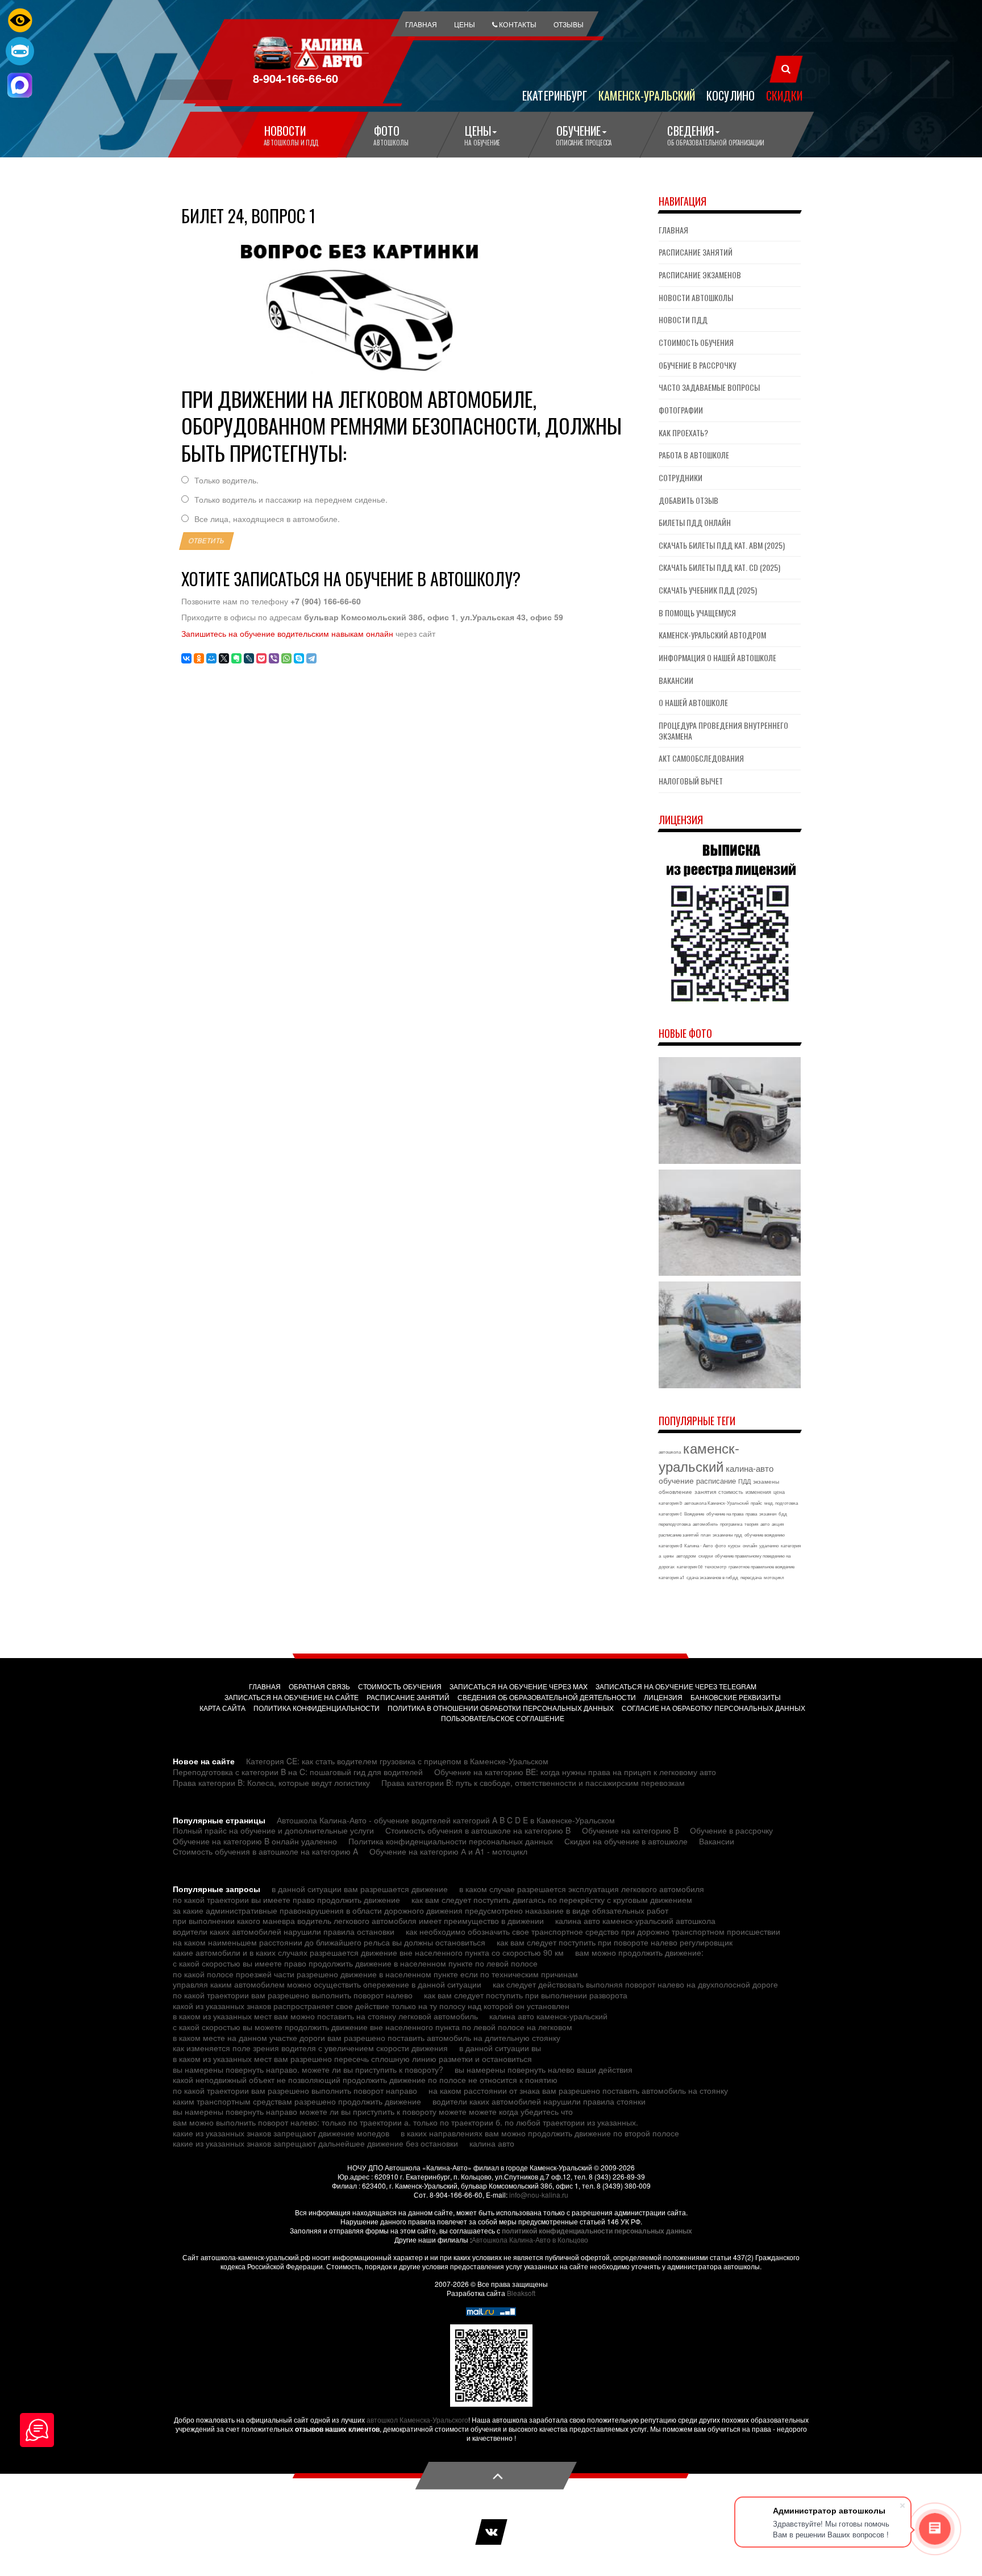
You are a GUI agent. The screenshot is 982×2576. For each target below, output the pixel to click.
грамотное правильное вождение (762, 1566)
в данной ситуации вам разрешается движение (360, 1889)
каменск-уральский (699, 1457)
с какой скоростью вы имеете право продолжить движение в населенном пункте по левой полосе (355, 1963)
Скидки (784, 95)
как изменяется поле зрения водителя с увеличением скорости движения (310, 2048)
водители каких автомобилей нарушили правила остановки (284, 1931)
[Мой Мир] (211, 658)
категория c (670, 1514)
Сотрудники (681, 477)
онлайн (750, 1545)
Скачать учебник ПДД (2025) (708, 590)
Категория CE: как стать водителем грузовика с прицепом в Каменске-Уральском (397, 1761)
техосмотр (715, 1566)
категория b (670, 1503)
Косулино (731, 95)
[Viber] (274, 658)
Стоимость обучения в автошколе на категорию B (478, 1830)
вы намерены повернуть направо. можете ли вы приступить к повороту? (308, 2069)
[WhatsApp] (286, 658)
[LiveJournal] (249, 658)
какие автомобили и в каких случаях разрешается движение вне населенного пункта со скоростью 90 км (368, 1952)
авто (765, 1524)
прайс (756, 1503)
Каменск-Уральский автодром (712, 635)
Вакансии (676, 680)
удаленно (769, 1545)
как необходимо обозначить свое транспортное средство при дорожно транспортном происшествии (593, 1931)
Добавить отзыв (688, 500)
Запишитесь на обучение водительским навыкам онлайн (287, 633)
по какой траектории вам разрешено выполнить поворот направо (295, 2090)
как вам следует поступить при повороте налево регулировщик (615, 1942)
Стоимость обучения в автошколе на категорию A (265, 1851)
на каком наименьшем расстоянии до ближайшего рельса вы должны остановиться (329, 1942)
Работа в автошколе (694, 455)
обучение (676, 1480)
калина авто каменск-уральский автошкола (635, 1920)
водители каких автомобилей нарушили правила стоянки (539, 2101)
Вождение (694, 1514)
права (751, 1514)
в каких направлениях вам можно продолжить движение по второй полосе (540, 2133)
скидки (706, 1556)
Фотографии (681, 410)
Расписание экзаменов (700, 275)
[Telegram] (311, 658)
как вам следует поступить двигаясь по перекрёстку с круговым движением (552, 1899)
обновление (675, 1492)
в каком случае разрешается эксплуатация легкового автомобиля (582, 1889)
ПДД (744, 1481)
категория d (670, 1545)
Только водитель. (226, 480)
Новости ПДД (683, 320)
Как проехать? (683, 433)
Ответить (207, 541)
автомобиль (705, 1524)
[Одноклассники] (199, 658)
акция (778, 1524)
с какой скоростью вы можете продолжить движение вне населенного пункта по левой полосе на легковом (373, 2027)
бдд (783, 1514)
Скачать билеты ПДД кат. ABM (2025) (722, 545)
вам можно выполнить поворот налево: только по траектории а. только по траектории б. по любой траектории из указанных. (405, 2122)
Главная (673, 230)
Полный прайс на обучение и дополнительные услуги (273, 1830)
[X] (224, 658)
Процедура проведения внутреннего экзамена (723, 730)
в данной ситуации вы (500, 2048)
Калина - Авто (698, 1545)
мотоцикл (774, 1577)
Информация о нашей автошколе (717, 657)
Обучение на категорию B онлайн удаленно (255, 1841)
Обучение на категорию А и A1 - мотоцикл (448, 1851)
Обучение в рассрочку (697, 365)
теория (751, 1524)
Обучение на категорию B (630, 1830)
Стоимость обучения (696, 342)
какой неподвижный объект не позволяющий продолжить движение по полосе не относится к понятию (365, 2080)
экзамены (766, 1481)
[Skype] (299, 658)
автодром (686, 1556)
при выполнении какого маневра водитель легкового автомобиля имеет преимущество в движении (358, 1920)
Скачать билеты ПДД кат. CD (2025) (719, 567)
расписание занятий (679, 1535)
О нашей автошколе (693, 702)
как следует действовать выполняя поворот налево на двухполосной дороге (635, 1984)
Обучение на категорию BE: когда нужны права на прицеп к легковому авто (575, 1772)
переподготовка (675, 1524)
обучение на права (725, 1514)
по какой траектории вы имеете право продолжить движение (286, 1899)
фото (720, 1545)
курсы (734, 1545)
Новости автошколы (696, 297)
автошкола (670, 1452)
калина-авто (750, 1468)
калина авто (492, 2143)
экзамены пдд (727, 1535)
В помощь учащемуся (697, 613)
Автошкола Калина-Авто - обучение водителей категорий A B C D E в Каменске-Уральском (446, 1820)
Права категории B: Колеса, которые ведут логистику (271, 1782)
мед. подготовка (781, 1503)
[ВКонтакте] (186, 658)
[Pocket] (261, 658)
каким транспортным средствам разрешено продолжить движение (297, 2101)
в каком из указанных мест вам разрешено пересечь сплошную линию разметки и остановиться (352, 2059)
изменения (758, 1492)
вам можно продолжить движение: (639, 1952)
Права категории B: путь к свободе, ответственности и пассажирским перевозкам (533, 1782)
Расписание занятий (696, 252)
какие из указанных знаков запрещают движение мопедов (281, 2133)
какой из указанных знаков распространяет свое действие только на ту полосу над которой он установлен (371, 2006)
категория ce (690, 1566)
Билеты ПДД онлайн (695, 522)
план (706, 1535)
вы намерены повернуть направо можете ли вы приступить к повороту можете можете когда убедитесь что (373, 2111)
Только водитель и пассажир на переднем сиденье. (291, 500)
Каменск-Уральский (647, 95)
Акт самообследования (701, 758)
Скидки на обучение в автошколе (626, 1841)
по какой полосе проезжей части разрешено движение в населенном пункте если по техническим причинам (375, 1974)
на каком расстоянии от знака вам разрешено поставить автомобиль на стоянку (578, 2090)
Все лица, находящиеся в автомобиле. (267, 519)
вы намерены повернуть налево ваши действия (544, 2069)
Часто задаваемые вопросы (709, 387)
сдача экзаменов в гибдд (712, 1577)
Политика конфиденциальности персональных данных (451, 1841)
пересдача (751, 1577)
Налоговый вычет (691, 781)
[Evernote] (236, 658)
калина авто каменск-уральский (548, 2016)
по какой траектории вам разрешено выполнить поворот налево (293, 1995)
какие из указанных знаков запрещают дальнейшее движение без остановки (315, 2143)
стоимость (731, 1492)
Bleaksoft (521, 2293)
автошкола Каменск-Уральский (716, 1503)
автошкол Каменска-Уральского (417, 2420)
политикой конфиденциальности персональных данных (597, 2231)
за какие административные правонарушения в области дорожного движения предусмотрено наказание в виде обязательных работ (421, 1910)
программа (731, 1524)
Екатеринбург (555, 95)
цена (779, 1492)
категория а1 (671, 1577)
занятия (705, 1492)
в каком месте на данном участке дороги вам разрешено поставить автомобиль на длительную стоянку (367, 2038)
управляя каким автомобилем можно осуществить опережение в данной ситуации (327, 1984)
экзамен (768, 1514)
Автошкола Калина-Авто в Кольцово (530, 2239)
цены (669, 1556)
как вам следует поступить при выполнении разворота (526, 1995)
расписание (716, 1481)
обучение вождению (765, 1535)
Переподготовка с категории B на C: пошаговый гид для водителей (298, 1772)
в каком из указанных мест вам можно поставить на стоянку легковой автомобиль (325, 2016)
